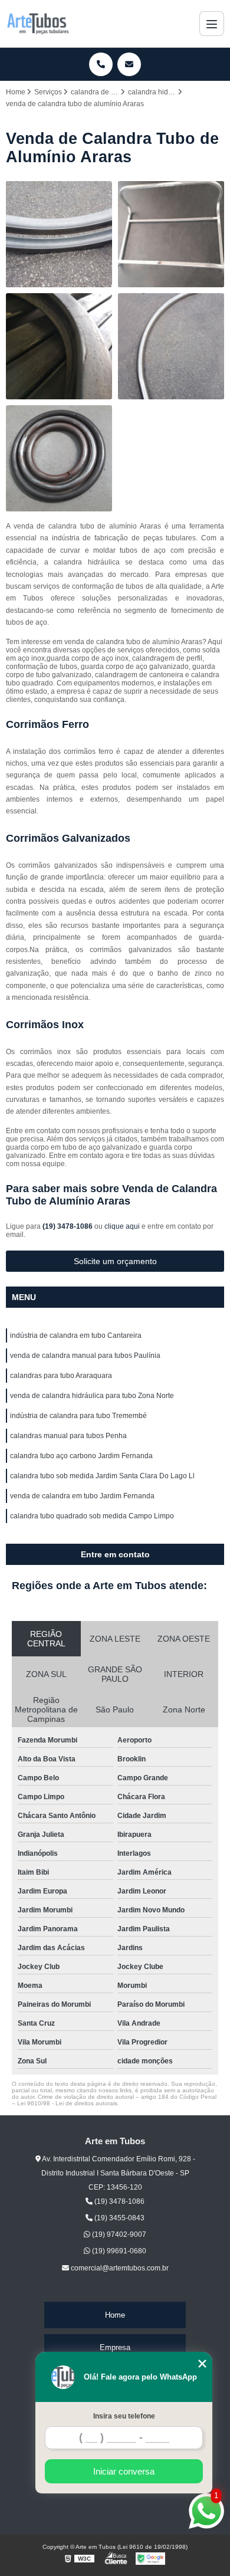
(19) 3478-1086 (68, 1226)
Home (115, 2315)
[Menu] (212, 24)
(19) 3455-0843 (119, 2218)
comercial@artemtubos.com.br (119, 2268)
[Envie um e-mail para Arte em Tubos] (129, 64)
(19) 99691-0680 (118, 2251)
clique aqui (122, 1226)
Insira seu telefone (124, 2416)
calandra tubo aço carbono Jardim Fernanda (81, 1456)
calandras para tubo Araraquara (61, 1376)
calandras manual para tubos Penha (68, 1436)
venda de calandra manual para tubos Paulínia (85, 1356)
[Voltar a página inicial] (38, 24)
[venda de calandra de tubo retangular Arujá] (59, 346)
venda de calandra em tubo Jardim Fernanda (82, 1496)
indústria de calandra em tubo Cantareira (76, 1335)
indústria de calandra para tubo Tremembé (78, 1416)
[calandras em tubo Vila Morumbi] (171, 346)
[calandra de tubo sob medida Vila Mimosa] (59, 234)
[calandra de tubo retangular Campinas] (171, 234)
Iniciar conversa (124, 2471)
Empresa (115, 2347)
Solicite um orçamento (115, 1261)
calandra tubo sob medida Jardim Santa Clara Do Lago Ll (102, 1476)
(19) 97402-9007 (118, 2234)
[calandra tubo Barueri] (59, 458)
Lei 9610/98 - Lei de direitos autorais (67, 2103)
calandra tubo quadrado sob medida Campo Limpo (92, 1516)
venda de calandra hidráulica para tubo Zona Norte (92, 1396)
